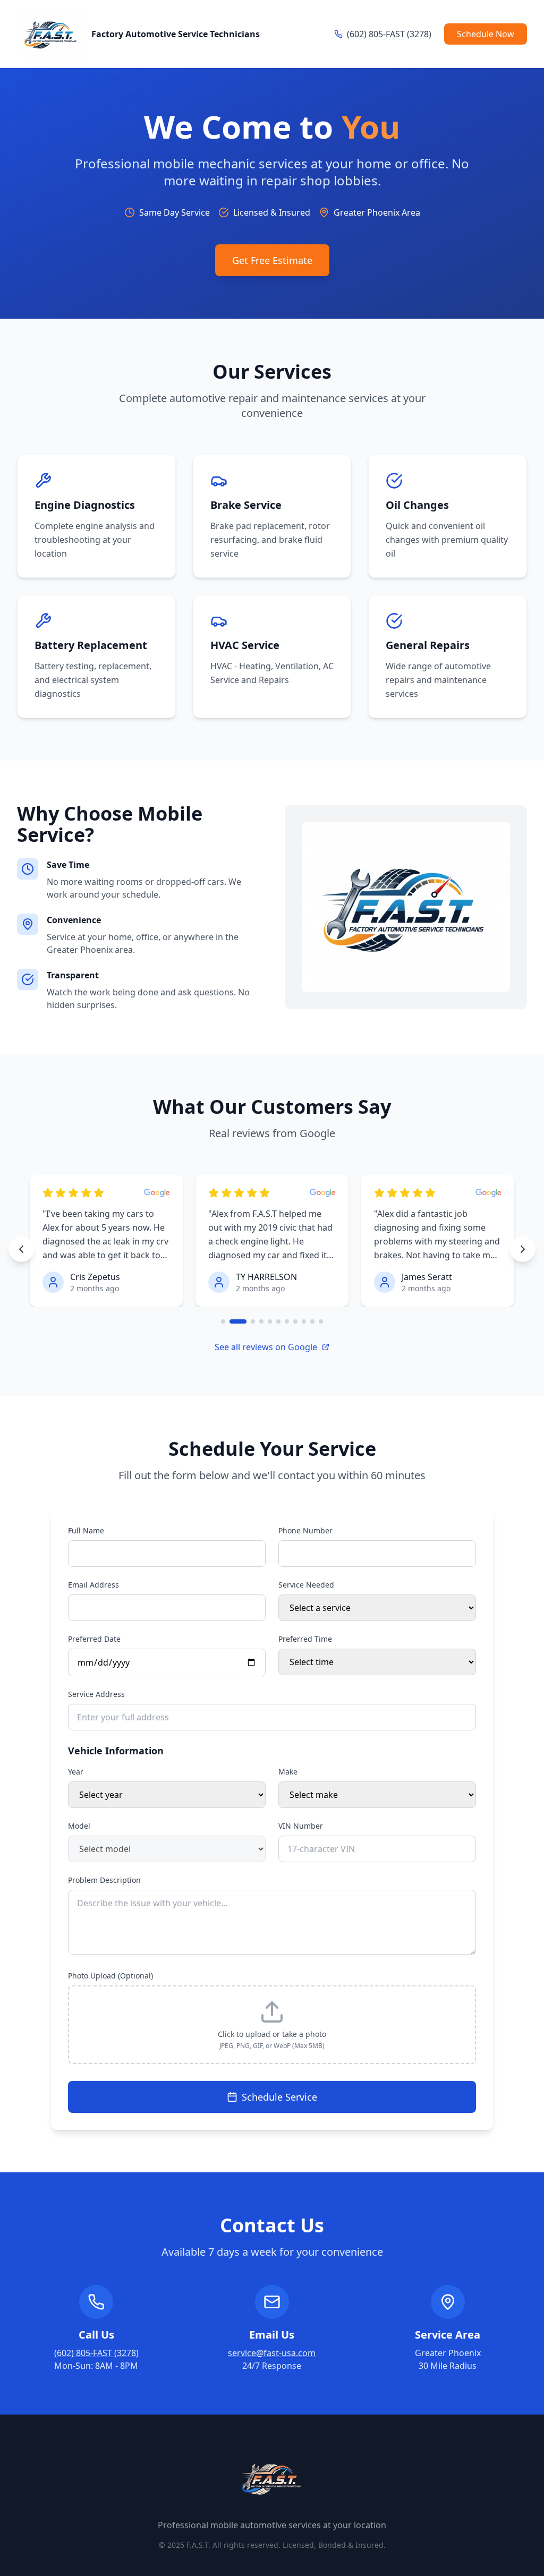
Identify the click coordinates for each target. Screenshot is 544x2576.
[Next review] (523, 1249)
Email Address (93, 1585)
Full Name (86, 1530)
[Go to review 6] (278, 1321)
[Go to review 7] (287, 1321)
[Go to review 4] (261, 1321)
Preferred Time (305, 1639)
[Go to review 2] (238, 1321)
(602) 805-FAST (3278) (96, 2353)
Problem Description (104, 1880)
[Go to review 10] (312, 1321)
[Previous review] (21, 1249)
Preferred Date (94, 1639)
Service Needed (306, 1585)
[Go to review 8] (295, 1321)
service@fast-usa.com (272, 2353)
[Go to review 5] (270, 1321)
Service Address (96, 1694)
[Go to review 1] (223, 1321)
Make (288, 1772)
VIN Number (301, 1826)
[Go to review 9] (304, 1321)
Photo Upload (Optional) (110, 1976)
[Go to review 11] (321, 1321)
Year (76, 1772)
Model (79, 1826)
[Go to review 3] (253, 1321)
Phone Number (305, 1530)
